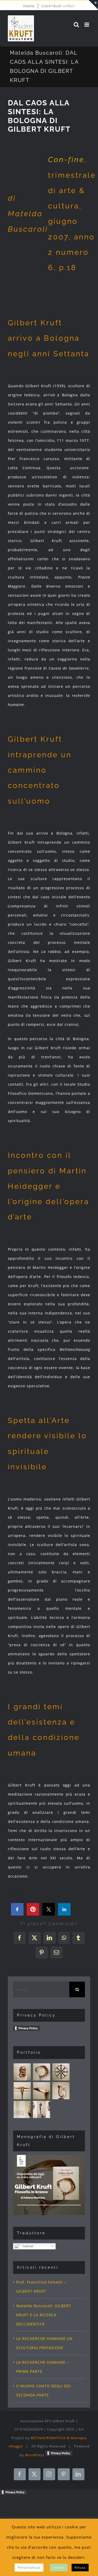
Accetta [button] (59, 2568)
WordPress (35, 2455)
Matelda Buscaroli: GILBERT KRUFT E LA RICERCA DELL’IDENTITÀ (44, 2315)
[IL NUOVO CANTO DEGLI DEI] (61, 2091)
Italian (27, 2246)
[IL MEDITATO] (61, 2072)
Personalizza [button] (29, 2567)
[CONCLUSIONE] (41, 2091)
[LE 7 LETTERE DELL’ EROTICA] (22, 2109)
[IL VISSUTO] (41, 2072)
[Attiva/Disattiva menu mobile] (87, 25)
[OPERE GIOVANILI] (41, 2109)
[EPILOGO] (22, 2091)
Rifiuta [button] (80, 2568)
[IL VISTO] (22, 2072)
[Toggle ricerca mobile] (76, 25)
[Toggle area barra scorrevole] (93, 5)
